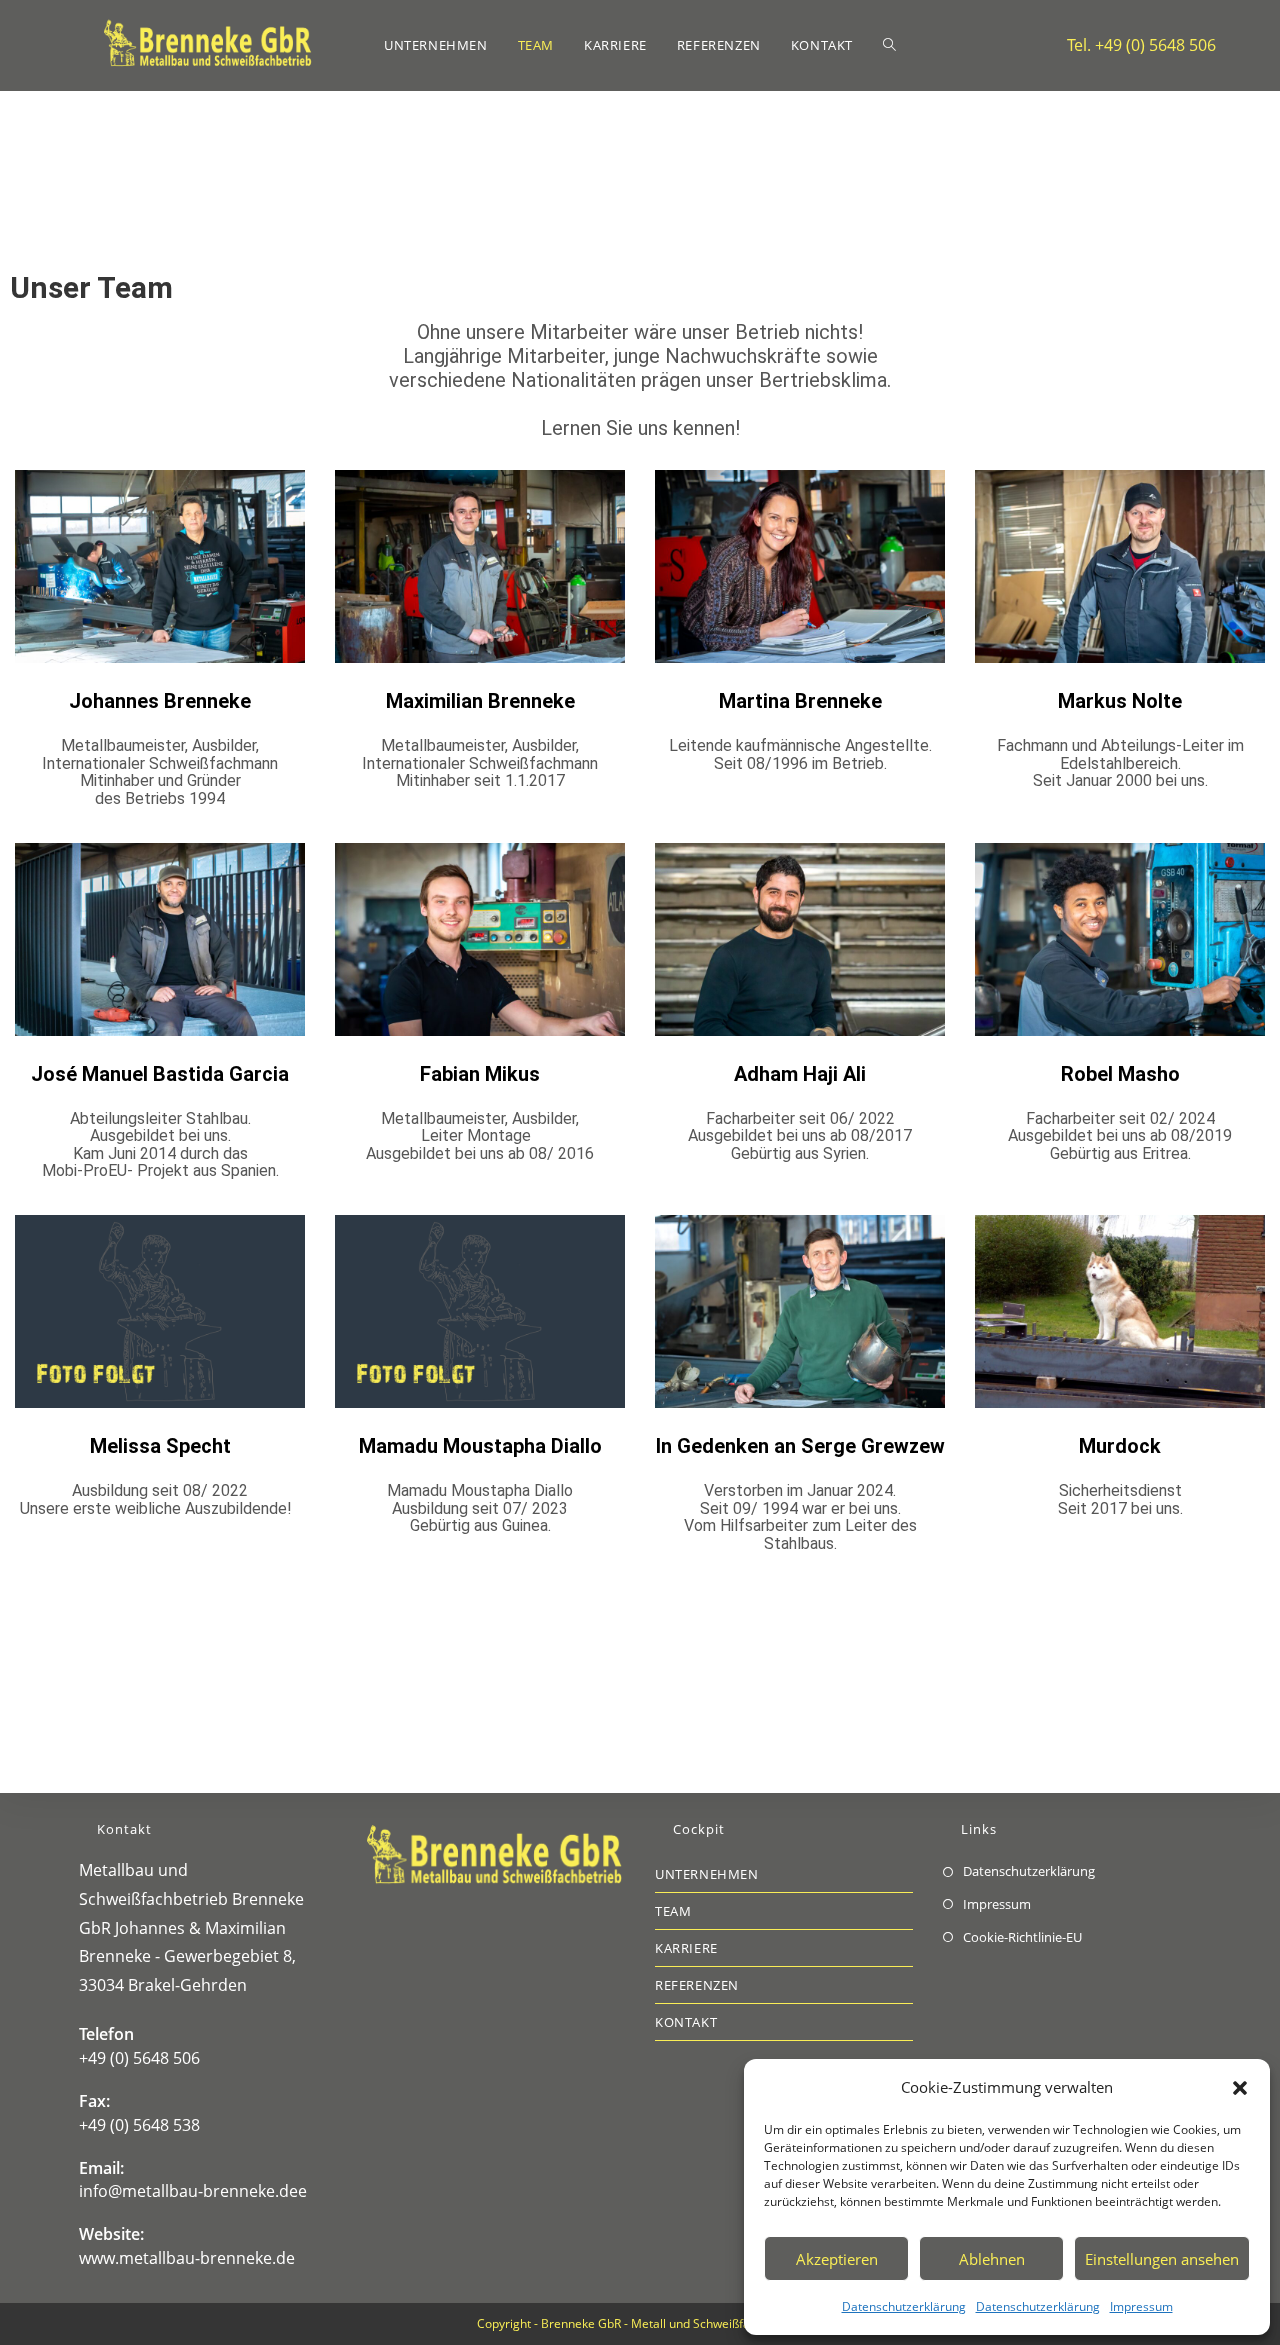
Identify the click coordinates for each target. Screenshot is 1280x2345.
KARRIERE (686, 1948)
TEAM (673, 1911)
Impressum (1141, 2306)
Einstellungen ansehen (1162, 2259)
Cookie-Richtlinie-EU (1022, 1937)
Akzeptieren (837, 2259)
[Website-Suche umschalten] (889, 45)
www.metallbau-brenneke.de (187, 2258)
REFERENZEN (697, 1985)
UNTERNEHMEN (707, 1874)
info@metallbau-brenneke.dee (193, 2191)
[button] (1240, 2088)
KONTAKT (686, 2022)
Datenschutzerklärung (904, 2306)
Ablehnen (992, 2259)
